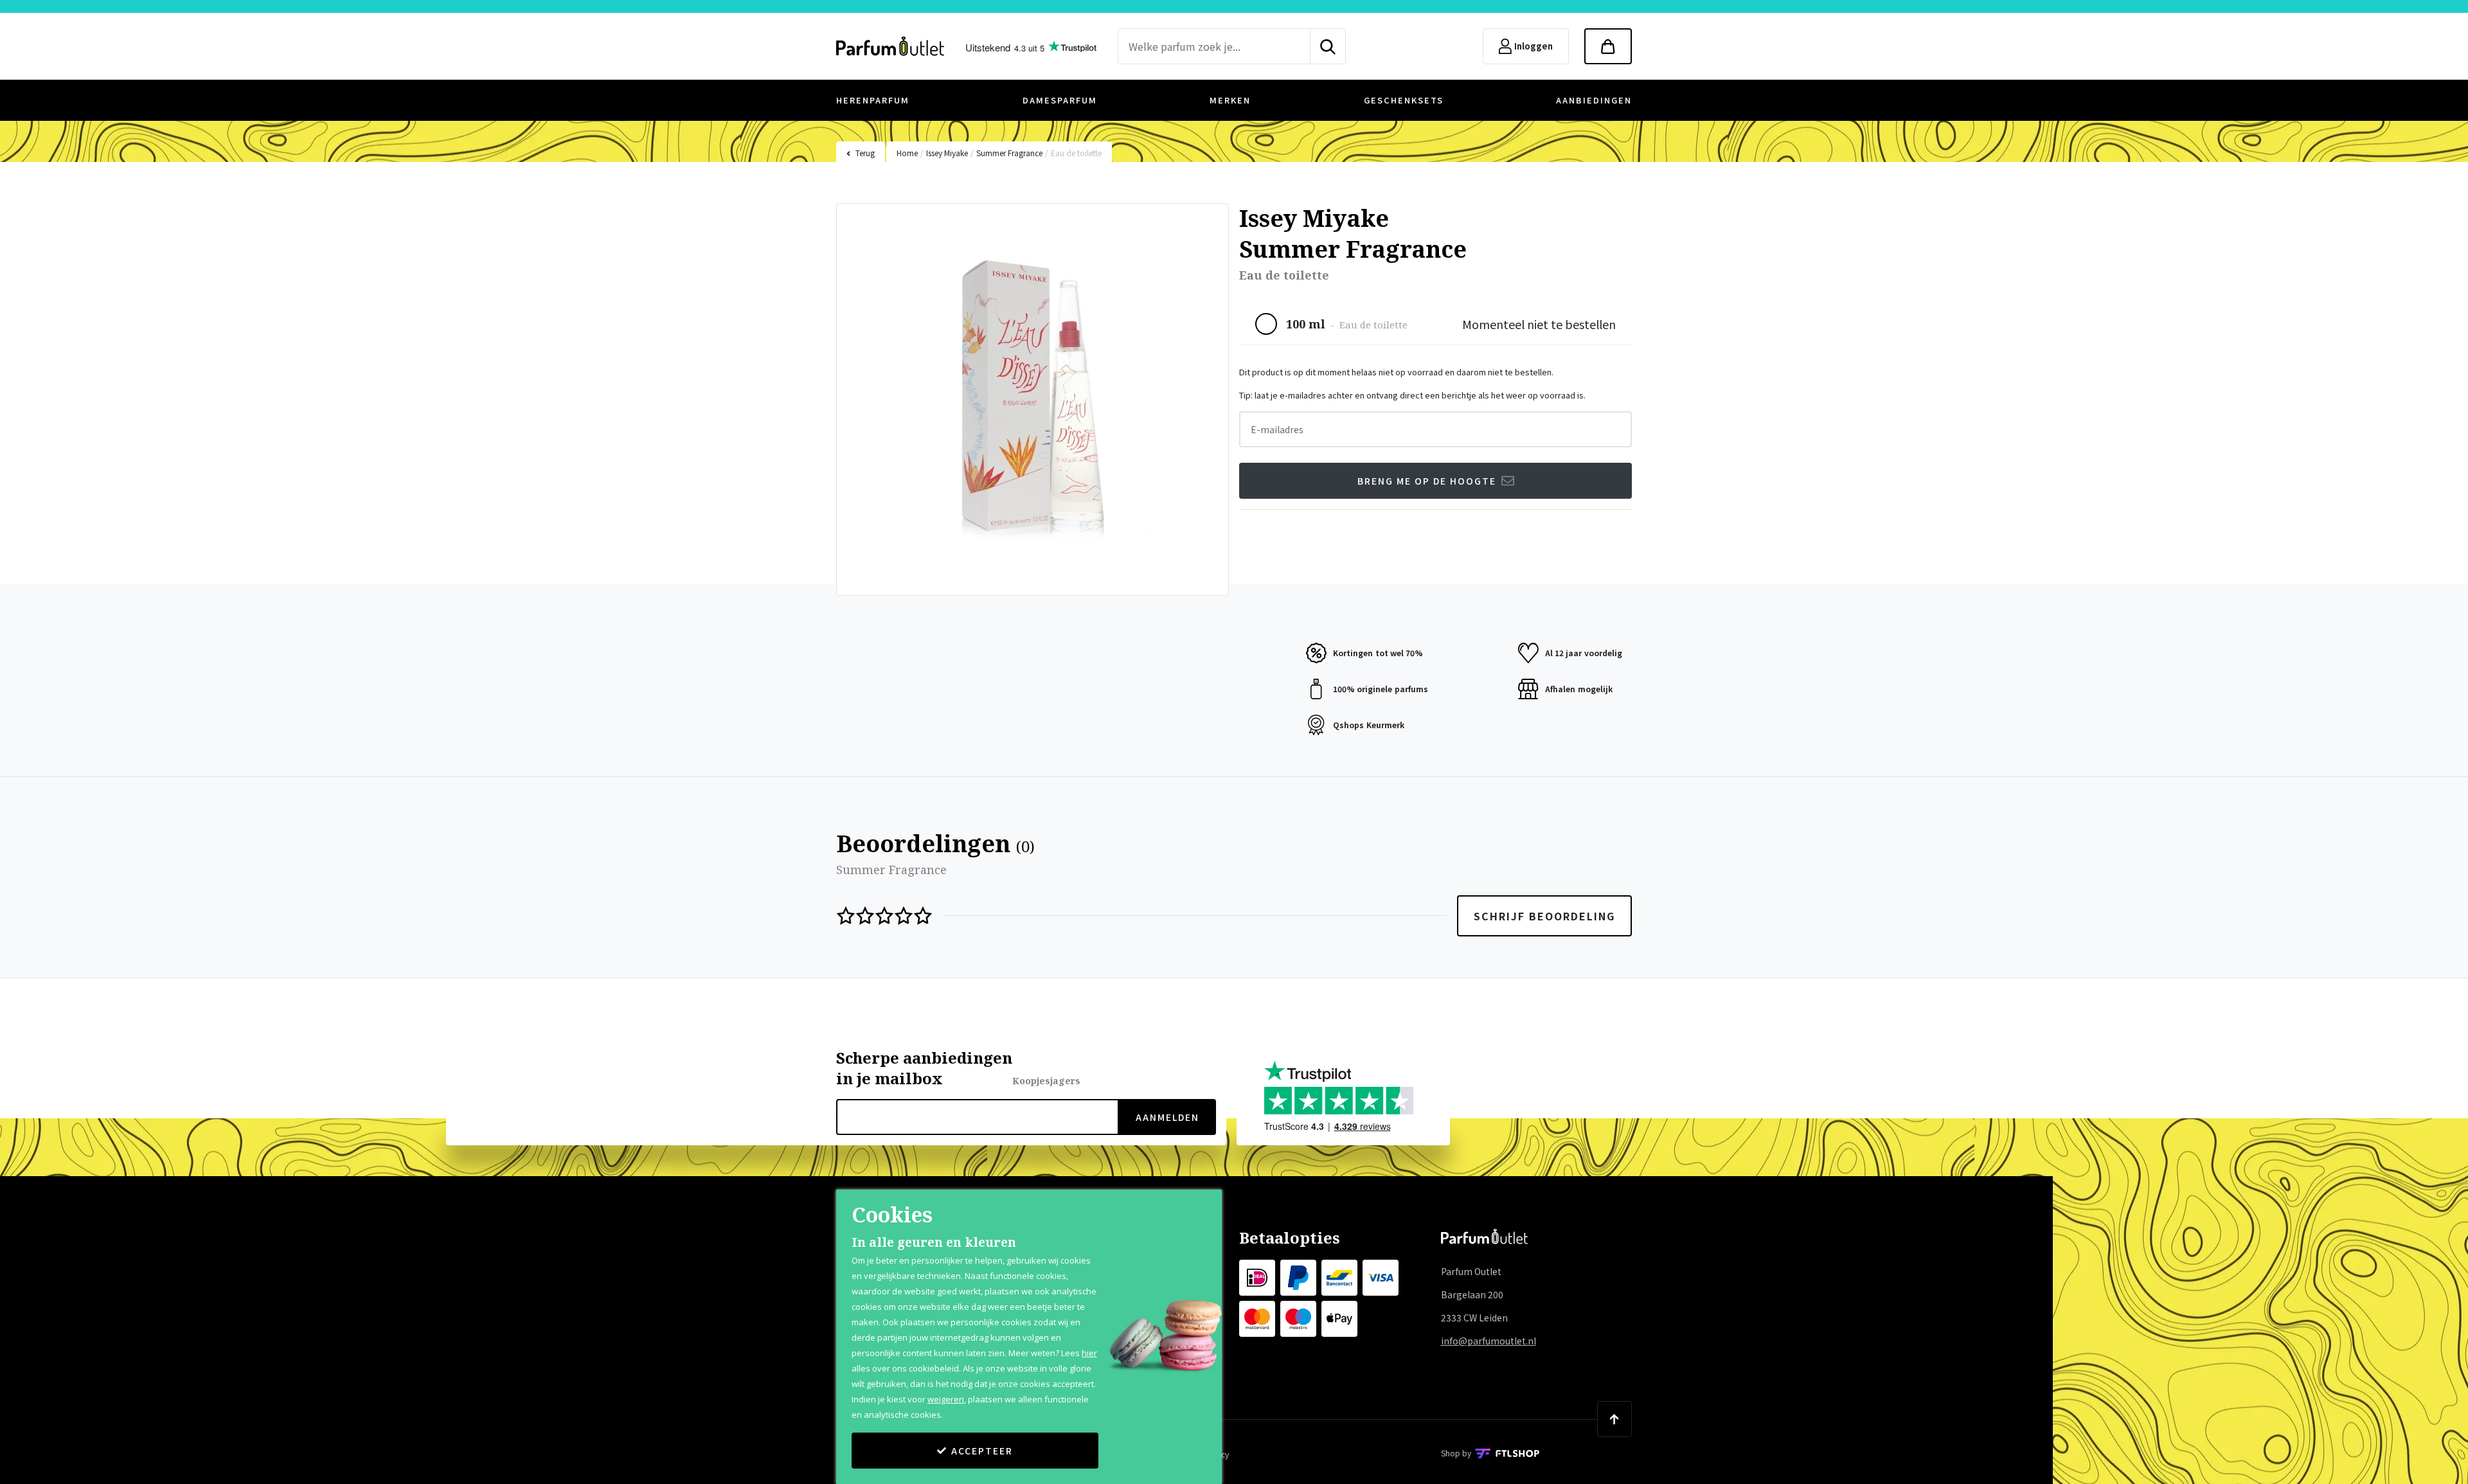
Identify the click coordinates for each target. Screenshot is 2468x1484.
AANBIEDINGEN (1594, 100)
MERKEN (1230, 100)
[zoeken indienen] (1328, 46)
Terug (865, 153)
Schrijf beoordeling (1544, 916)
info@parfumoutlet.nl (1489, 1341)
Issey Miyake (947, 153)
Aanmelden (1167, 1117)
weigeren (946, 1399)
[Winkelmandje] (1608, 46)
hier (1089, 1353)
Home (907, 153)
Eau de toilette (1076, 153)
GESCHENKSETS (1404, 100)
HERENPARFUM (873, 100)
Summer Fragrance (1009, 153)
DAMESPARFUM (1060, 100)
